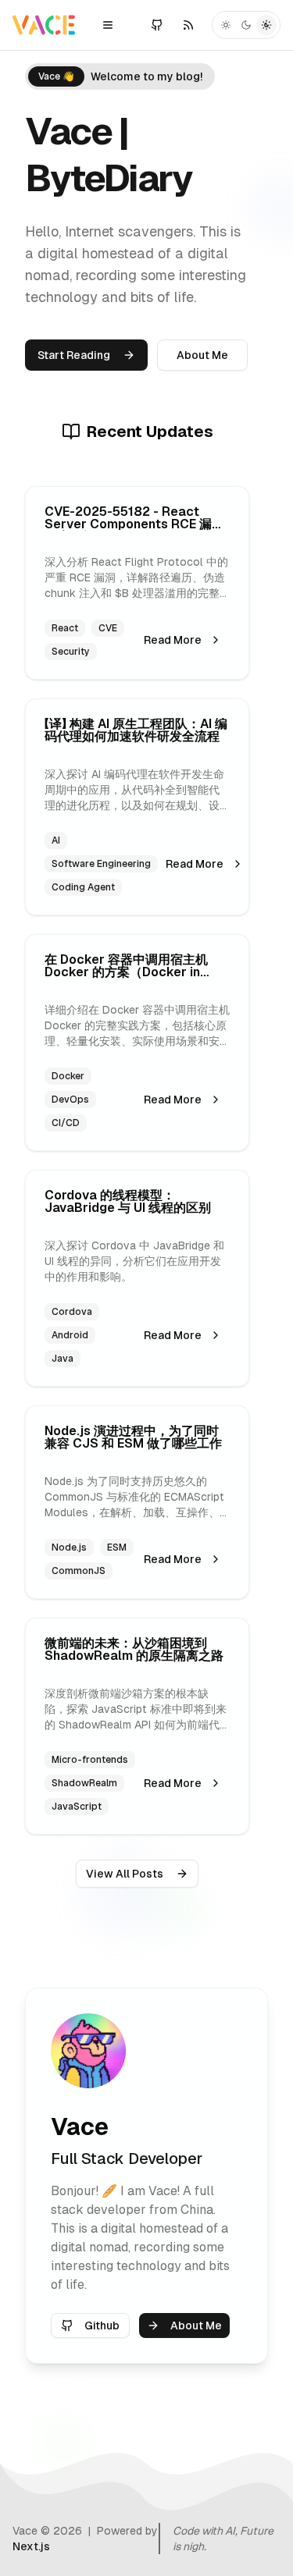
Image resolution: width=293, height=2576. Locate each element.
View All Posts (125, 1874)
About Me (202, 355)
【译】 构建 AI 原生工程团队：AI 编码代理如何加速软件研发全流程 (136, 730)
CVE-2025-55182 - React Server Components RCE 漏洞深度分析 (134, 524)
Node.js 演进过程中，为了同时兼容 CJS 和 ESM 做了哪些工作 (133, 1437)
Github (102, 2326)
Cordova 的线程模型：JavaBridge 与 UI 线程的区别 (128, 1201)
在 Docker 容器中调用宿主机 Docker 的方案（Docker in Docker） (126, 972)
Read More (173, 640)
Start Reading (74, 355)
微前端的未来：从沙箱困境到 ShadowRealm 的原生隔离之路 (134, 1649)
